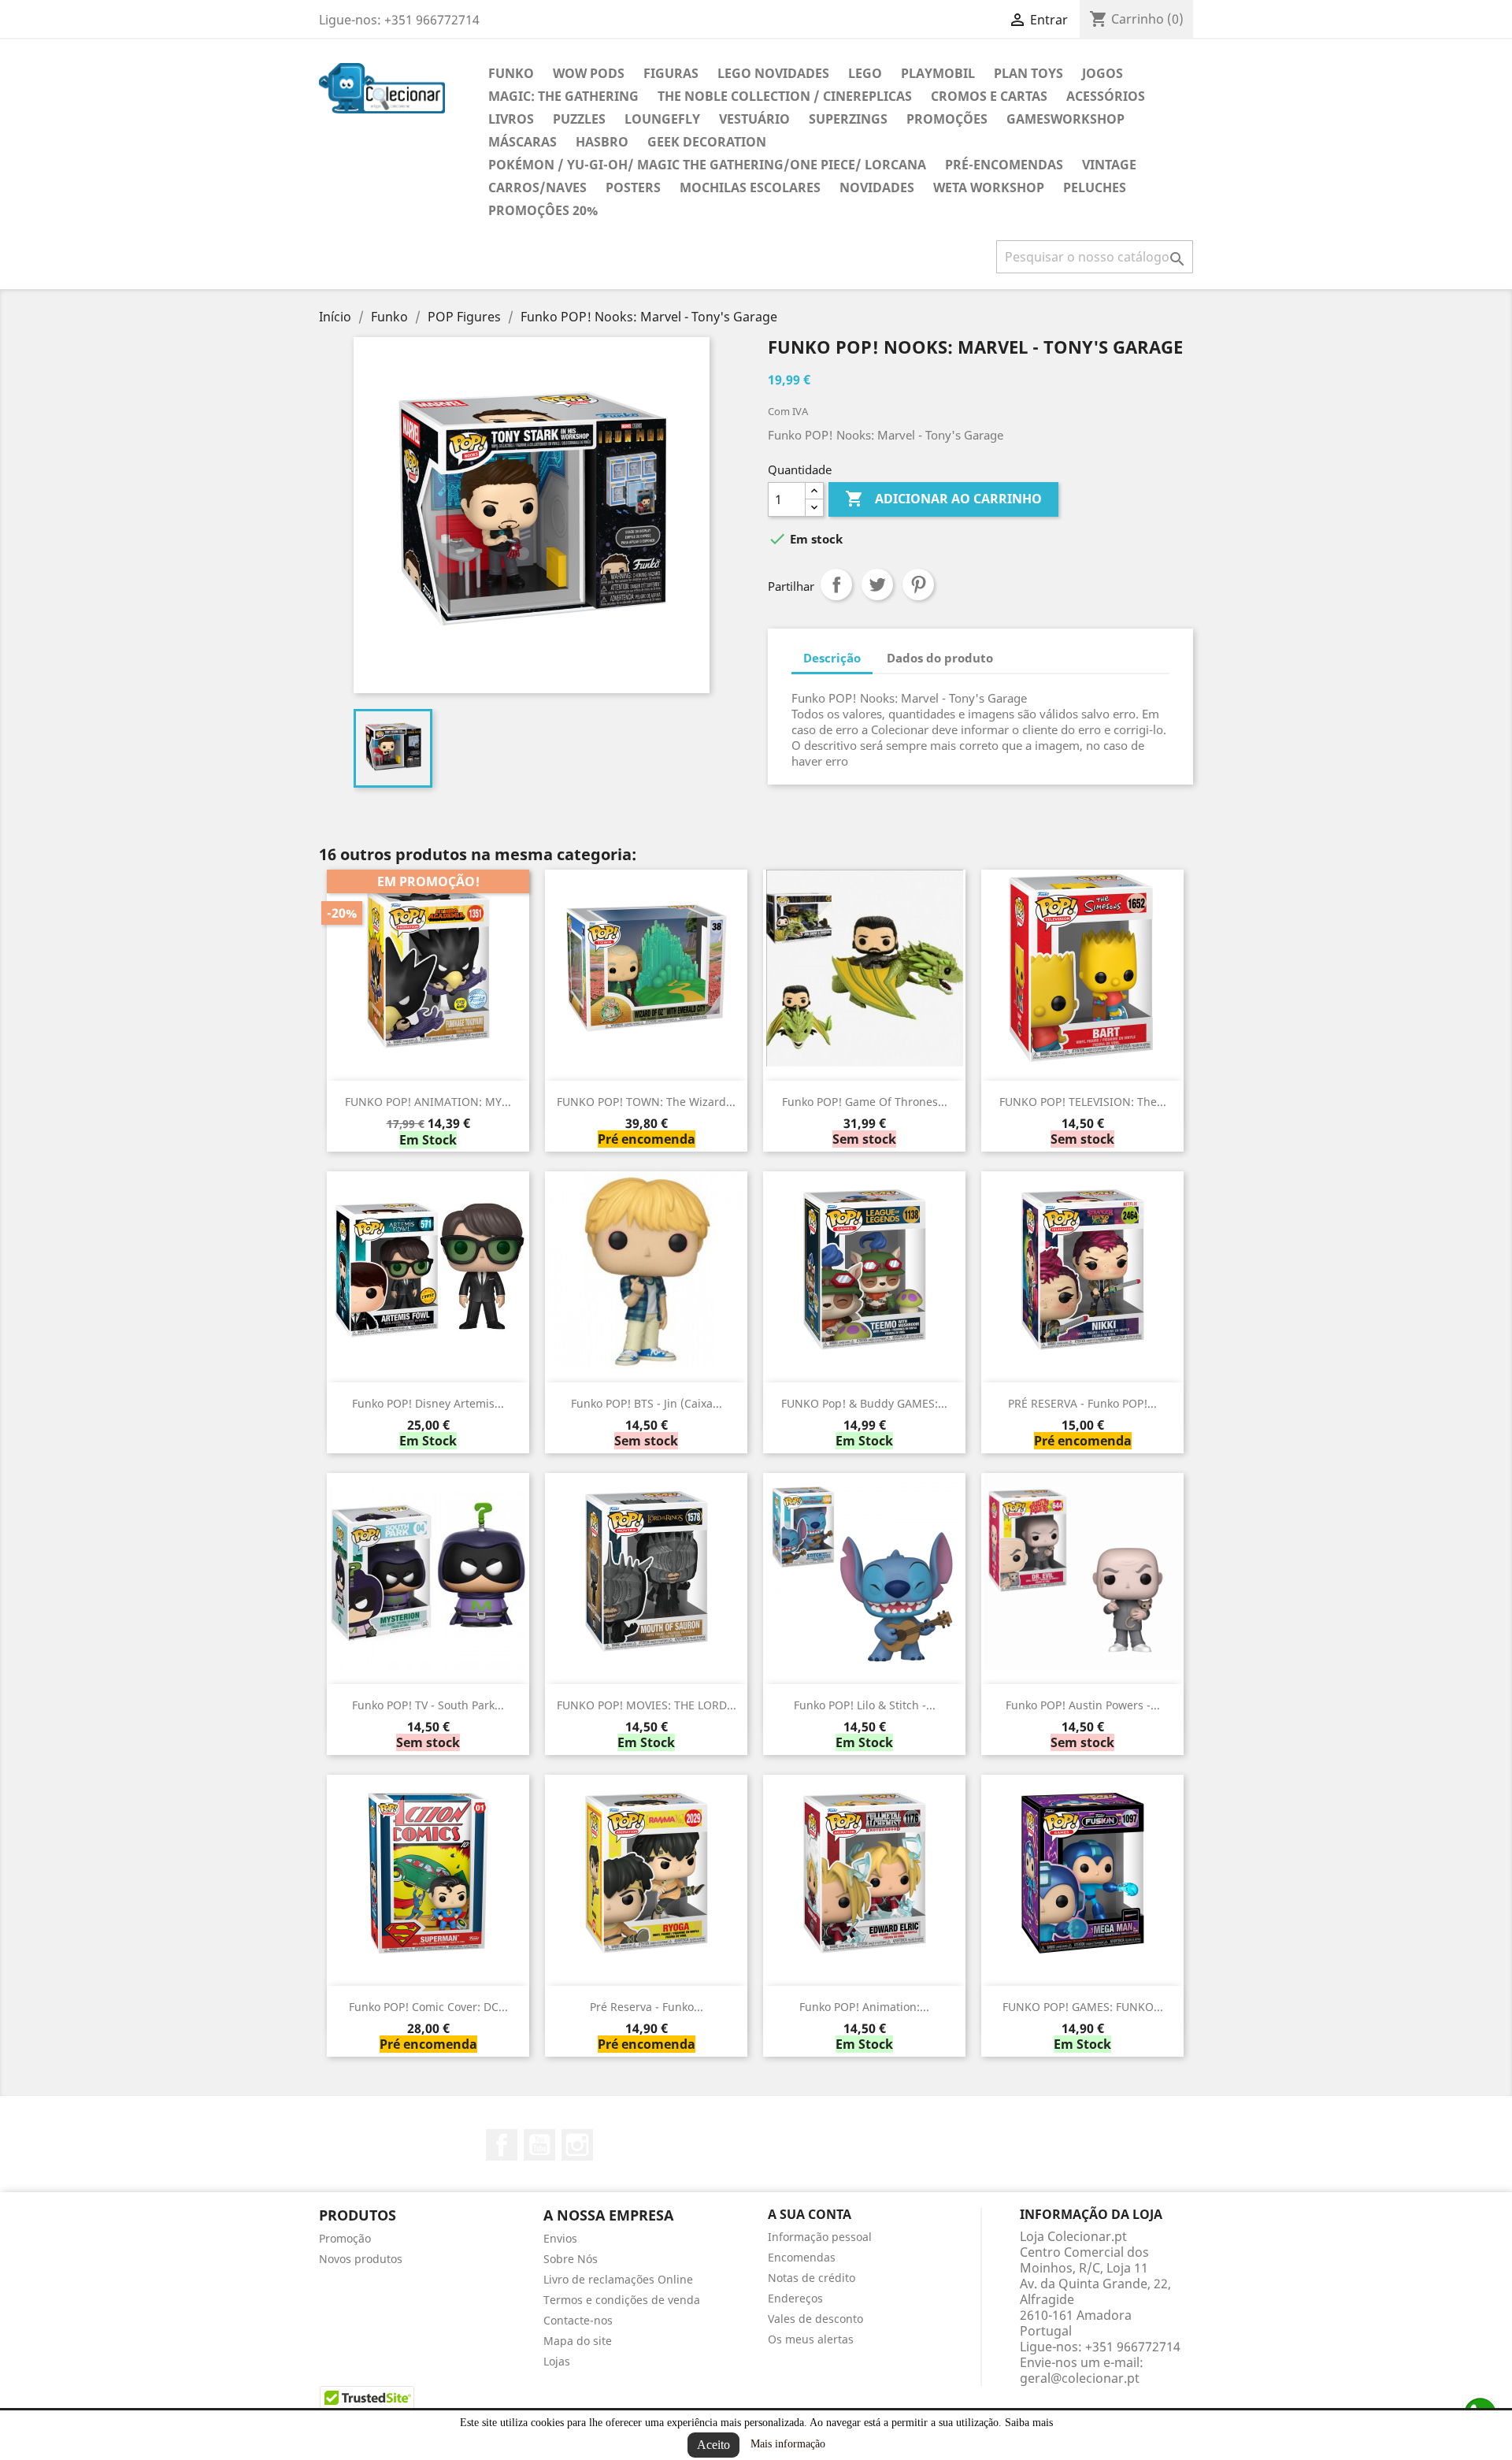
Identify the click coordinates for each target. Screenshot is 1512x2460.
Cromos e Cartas (989, 96)
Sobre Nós (571, 2259)
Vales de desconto (815, 2319)
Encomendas (802, 2257)
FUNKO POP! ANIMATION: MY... (428, 1102)
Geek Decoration (707, 142)
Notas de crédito (812, 2278)
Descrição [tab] (832, 658)
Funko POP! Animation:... (864, 2007)
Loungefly (662, 119)
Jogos (1102, 73)
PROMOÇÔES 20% (543, 210)
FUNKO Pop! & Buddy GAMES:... (864, 1403)
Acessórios (1106, 96)
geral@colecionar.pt (1080, 2378)
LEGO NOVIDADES (773, 73)
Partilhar (836, 584)
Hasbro (602, 142)
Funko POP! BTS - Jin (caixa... (647, 1403)
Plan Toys (1028, 73)
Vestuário (754, 119)
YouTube (539, 2145)
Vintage (1109, 165)
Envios (560, 2238)
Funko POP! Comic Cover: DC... (428, 2007)
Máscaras (523, 142)
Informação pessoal (820, 2237)
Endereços (795, 2298)
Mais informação (788, 2444)
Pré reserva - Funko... (647, 2007)
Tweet (877, 584)
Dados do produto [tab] (940, 658)
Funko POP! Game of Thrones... (865, 1102)
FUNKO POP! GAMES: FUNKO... (1083, 2007)
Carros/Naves (537, 187)
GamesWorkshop (1065, 119)
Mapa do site (578, 2341)
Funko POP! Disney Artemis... (428, 1403)
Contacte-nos (578, 2320)
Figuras (671, 73)
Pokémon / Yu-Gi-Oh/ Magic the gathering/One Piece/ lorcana (707, 165)
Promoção (345, 2238)
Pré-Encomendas (1004, 165)
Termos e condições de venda (622, 2300)
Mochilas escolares (750, 187)
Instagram (577, 2145)
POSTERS (633, 187)
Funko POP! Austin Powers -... (1083, 1705)
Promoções (947, 119)
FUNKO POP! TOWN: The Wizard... (646, 1102)
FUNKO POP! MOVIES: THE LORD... (647, 1705)
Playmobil (938, 73)
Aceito (713, 2445)
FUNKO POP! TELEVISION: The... (1083, 1102)
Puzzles (579, 119)
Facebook (502, 2145)
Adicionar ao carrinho (943, 499)
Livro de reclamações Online (618, 2279)
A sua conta (810, 2214)
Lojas (557, 2361)
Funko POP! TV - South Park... (428, 1705)
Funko (511, 73)
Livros (511, 119)
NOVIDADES (877, 187)
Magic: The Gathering (563, 96)
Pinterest (918, 584)
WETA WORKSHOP (989, 187)
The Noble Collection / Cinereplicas (785, 96)
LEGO (865, 73)
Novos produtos (361, 2259)
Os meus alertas (811, 2339)
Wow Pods (589, 73)
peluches (1095, 187)
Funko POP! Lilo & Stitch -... (865, 1705)
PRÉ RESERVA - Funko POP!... (1082, 1403)
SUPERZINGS (848, 119)
